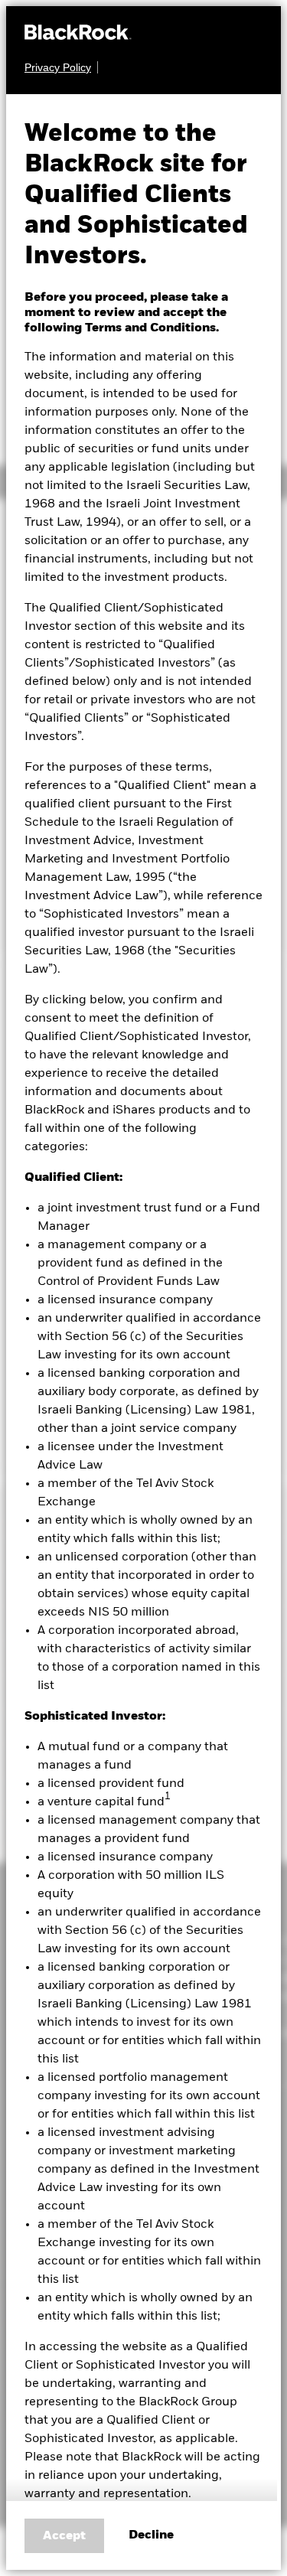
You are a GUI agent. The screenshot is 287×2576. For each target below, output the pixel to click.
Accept (64, 2536)
